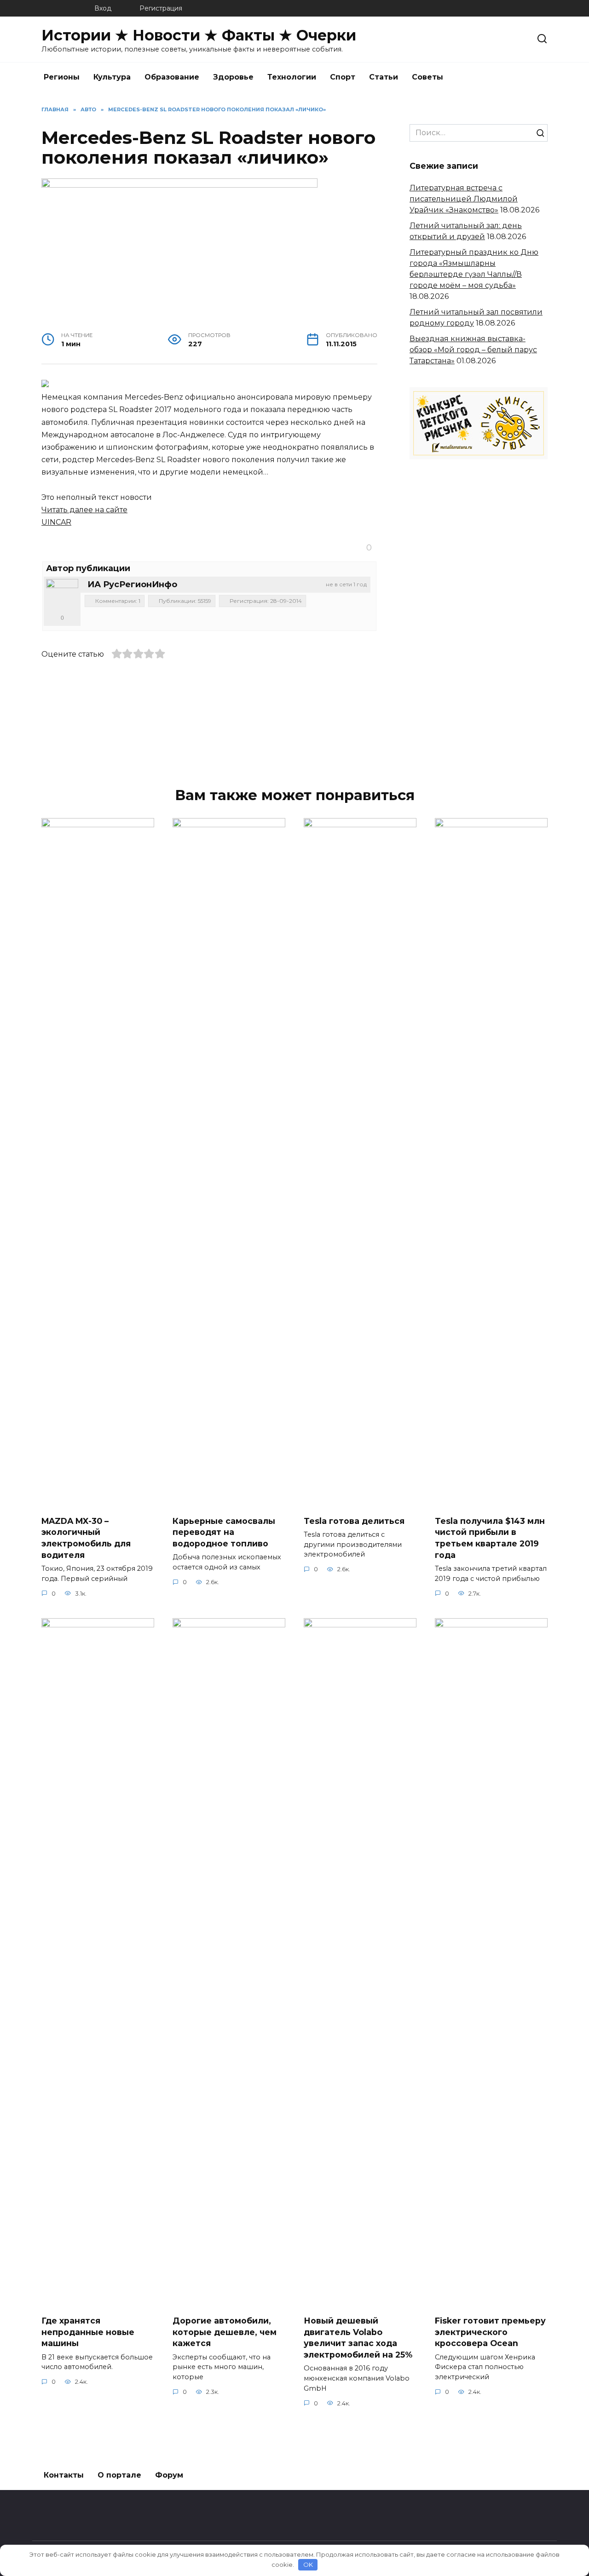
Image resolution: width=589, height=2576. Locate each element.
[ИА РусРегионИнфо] (62, 595)
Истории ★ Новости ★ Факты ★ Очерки (199, 35)
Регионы (62, 77)
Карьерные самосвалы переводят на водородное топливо (224, 1532)
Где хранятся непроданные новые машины (88, 2332)
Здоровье (233, 77)
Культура (112, 77)
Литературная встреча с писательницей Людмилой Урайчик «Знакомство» (464, 199)
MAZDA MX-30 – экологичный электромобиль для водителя (86, 1537)
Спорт (343, 77)
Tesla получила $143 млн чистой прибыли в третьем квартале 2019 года (490, 1537)
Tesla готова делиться (354, 1520)
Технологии (292, 77)
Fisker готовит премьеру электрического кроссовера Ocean (490, 2332)
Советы (427, 77)
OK (308, 2565)
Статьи (384, 77)
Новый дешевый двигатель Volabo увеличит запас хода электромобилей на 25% (358, 2338)
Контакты (64, 2475)
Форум (169, 2475)
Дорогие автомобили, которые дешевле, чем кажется (225, 2332)
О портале (119, 2475)
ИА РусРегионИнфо (132, 584)
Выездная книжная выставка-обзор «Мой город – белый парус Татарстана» (473, 350)
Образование (172, 77)
